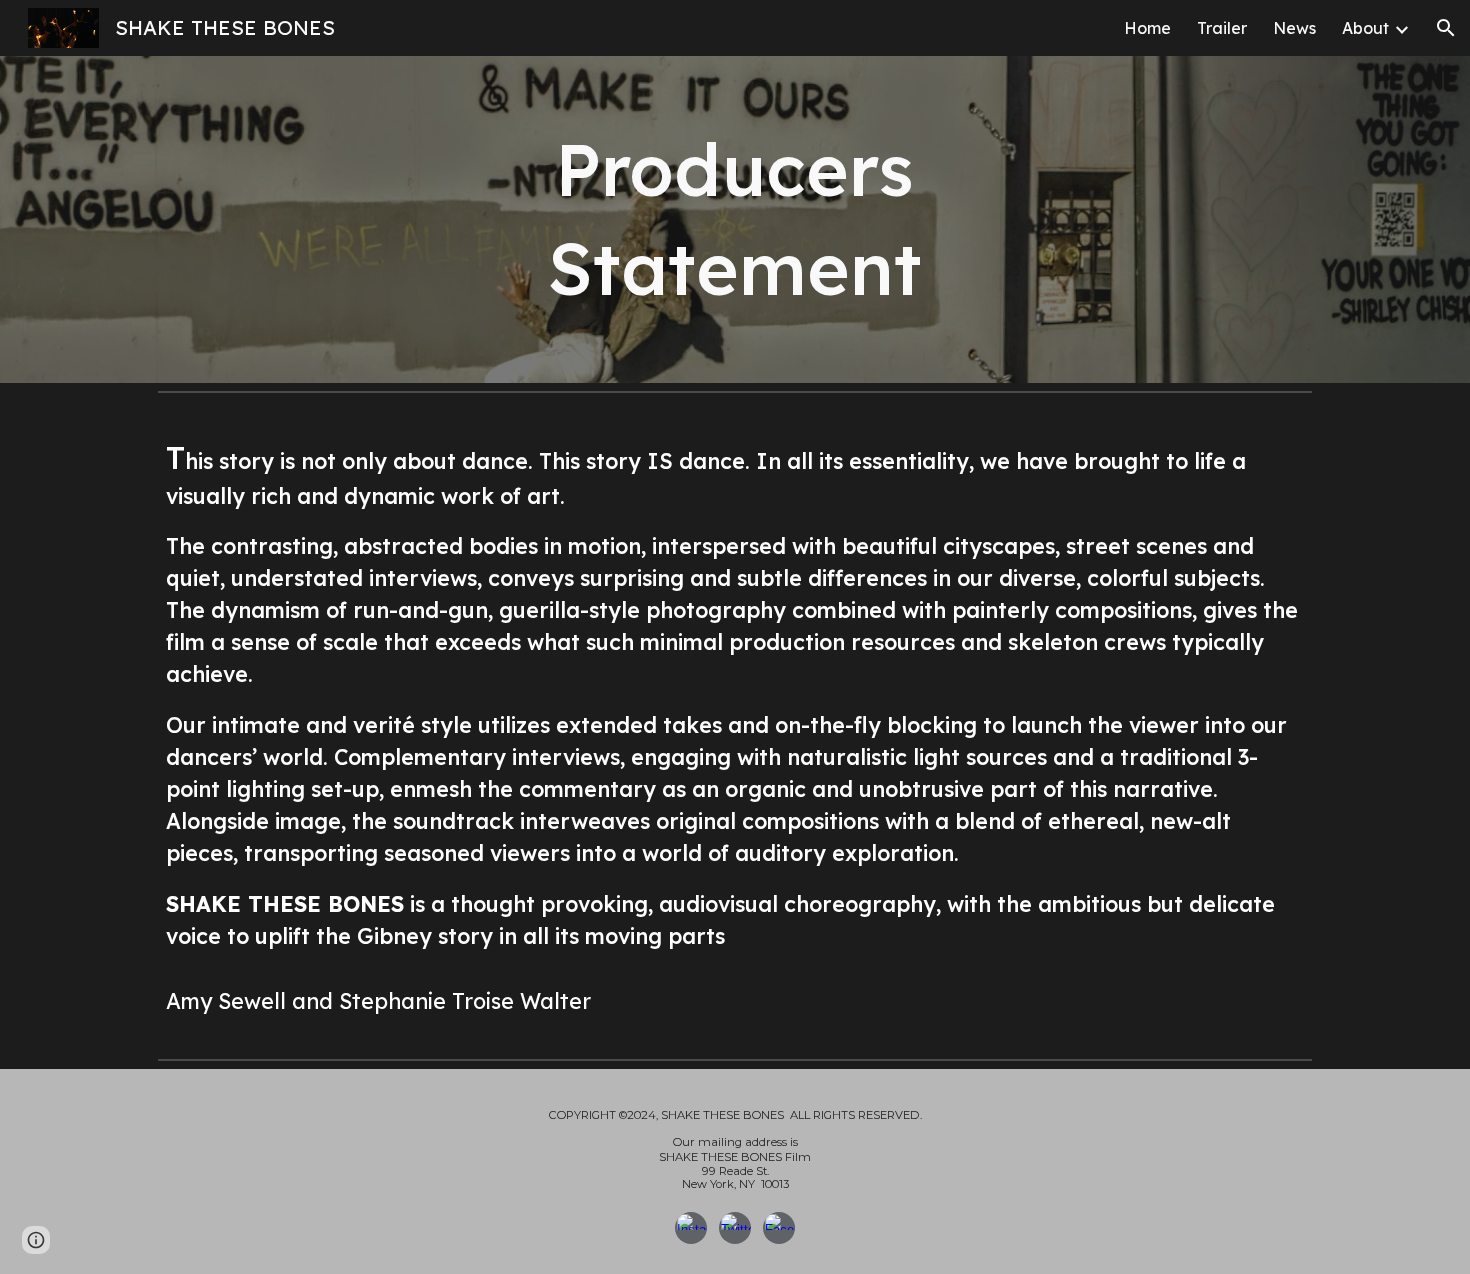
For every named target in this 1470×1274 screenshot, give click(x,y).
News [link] (1294, 28)
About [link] (1365, 28)
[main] (735, 219)
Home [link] (1147, 28)
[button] (1446, 28)
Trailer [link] (1222, 28)
